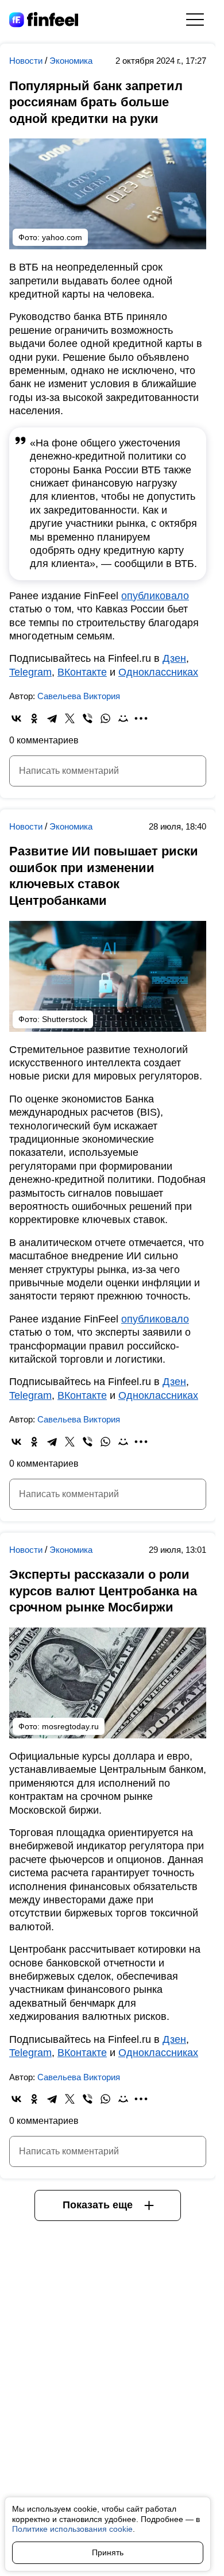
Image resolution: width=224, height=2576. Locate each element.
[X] (70, 718)
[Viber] (88, 718)
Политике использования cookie (72, 2529)
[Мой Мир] (123, 718)
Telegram (30, 672)
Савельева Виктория (79, 696)
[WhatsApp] (105, 718)
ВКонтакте (82, 672)
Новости (27, 61)
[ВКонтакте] (16, 718)
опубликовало (155, 596)
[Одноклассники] (34, 718)
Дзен (174, 658)
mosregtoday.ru (70, 1726)
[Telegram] (52, 718)
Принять (108, 2552)
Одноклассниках (158, 672)
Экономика (71, 61)
